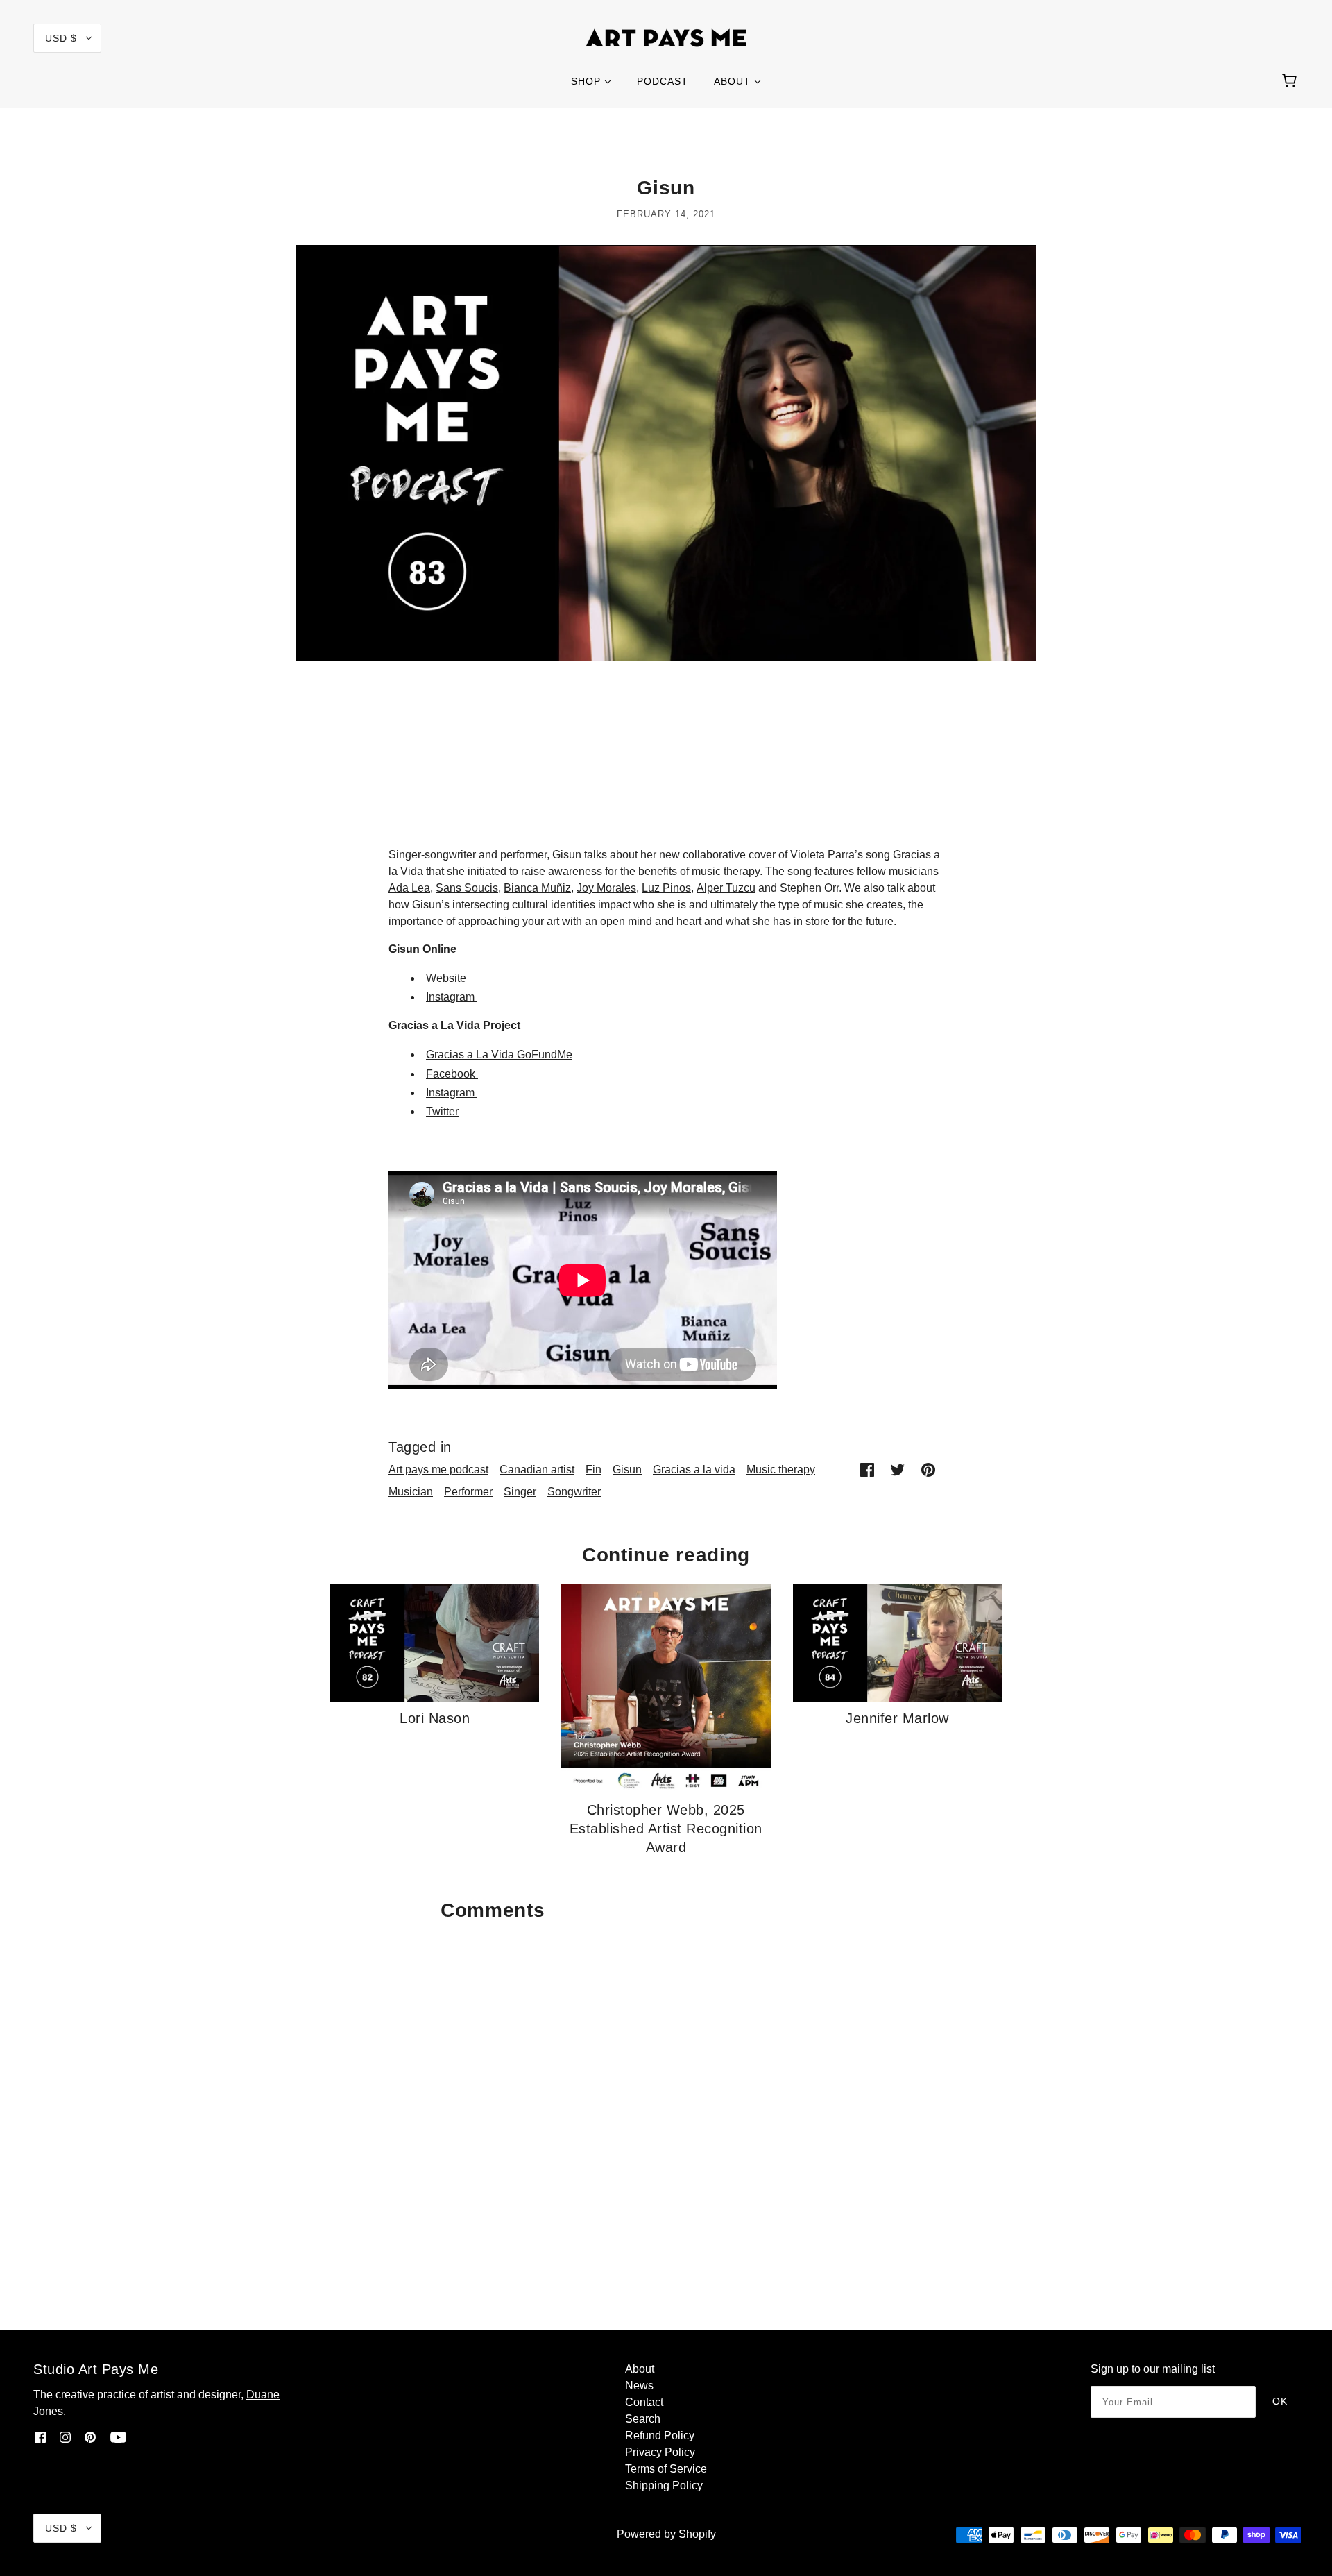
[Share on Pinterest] (928, 1470)
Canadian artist (537, 1469)
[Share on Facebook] (867, 1470)
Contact (644, 2402)
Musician (411, 1492)
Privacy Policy (660, 2452)
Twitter (442, 1111)
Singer (520, 1492)
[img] (40, 2437)
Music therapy (781, 1469)
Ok (1280, 2401)
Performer (468, 1492)
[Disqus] (666, 2102)
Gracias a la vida (694, 1469)
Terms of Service (666, 2469)
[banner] (666, 37)
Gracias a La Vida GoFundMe (499, 1054)
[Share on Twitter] (898, 1470)
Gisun (627, 1469)
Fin (594, 1469)
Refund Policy (660, 2435)
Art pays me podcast (438, 1469)
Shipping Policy (664, 2485)
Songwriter (574, 1492)
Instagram (452, 997)
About (640, 2369)
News (639, 2386)
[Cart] (1291, 81)
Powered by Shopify (666, 2534)
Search (643, 2419)
